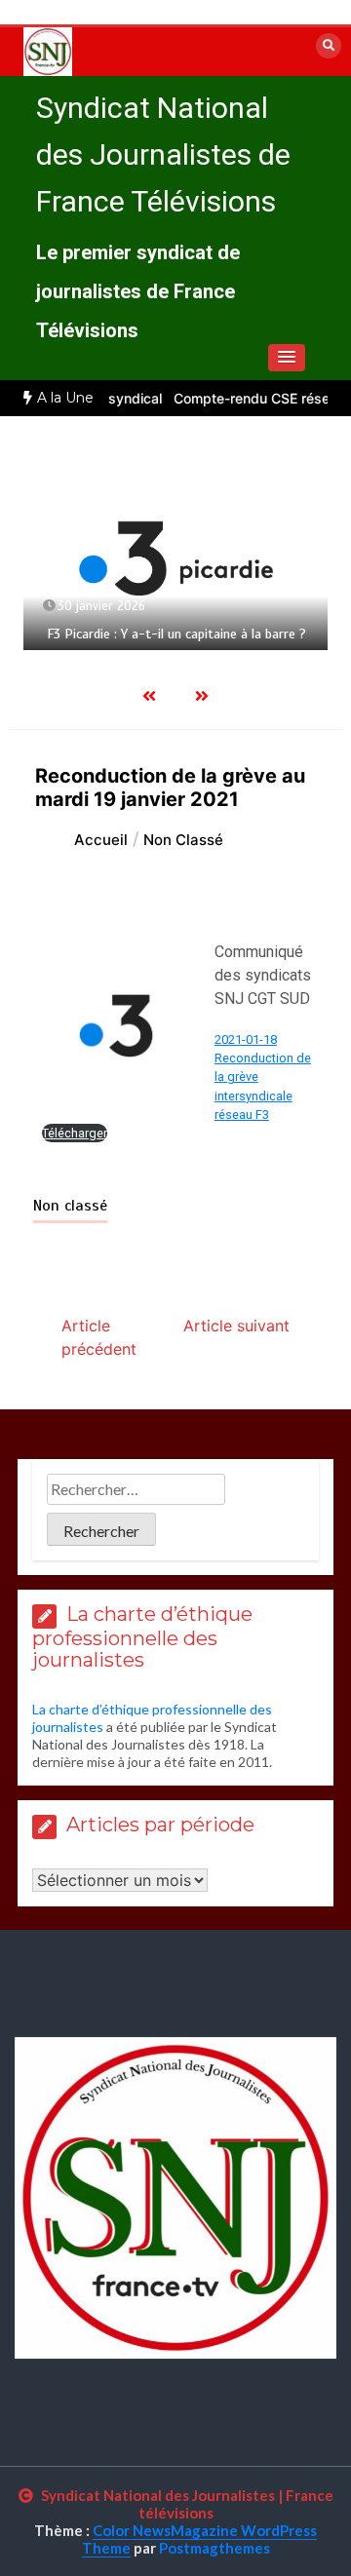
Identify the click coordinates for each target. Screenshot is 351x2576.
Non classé (70, 1206)
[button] (287, 358)
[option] (175, 558)
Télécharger (75, 1133)
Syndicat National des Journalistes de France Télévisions (163, 154)
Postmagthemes (214, 2548)
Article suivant (236, 1326)
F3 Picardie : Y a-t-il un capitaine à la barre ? (176, 634)
